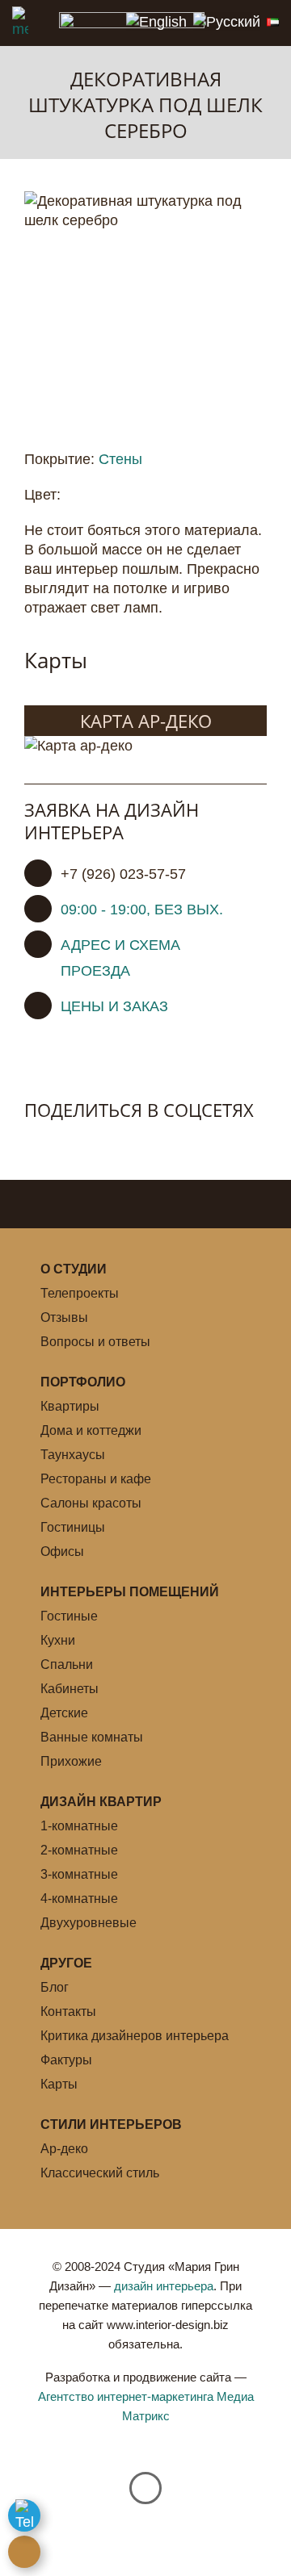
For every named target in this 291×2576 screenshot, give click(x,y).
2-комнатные (79, 1850)
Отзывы (64, 1317)
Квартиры (70, 1406)
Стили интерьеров (111, 2124)
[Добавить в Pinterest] (105, 1143)
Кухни (58, 1640)
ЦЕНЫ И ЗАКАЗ (114, 1006)
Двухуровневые (89, 1923)
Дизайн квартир (101, 1802)
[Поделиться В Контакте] (37, 1143)
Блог (55, 1987)
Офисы (62, 1551)
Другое (66, 1963)
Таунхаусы (73, 1455)
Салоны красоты (91, 1503)
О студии (74, 1269)
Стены (120, 459)
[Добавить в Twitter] (71, 1143)
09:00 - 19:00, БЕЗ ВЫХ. (142, 910)
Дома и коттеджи (91, 1430)
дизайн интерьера (164, 2286)
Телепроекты (80, 1293)
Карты (59, 2084)
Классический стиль (100, 2173)
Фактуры (66, 2060)
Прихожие (71, 1761)
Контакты (68, 2011)
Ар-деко (64, 2149)
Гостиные (69, 1616)
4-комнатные (79, 1899)
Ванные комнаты (92, 1737)
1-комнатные (79, 1826)
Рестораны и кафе (96, 1479)
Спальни (67, 1664)
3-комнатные (79, 1874)
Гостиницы (73, 1527)
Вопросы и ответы (95, 1342)
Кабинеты (70, 1689)
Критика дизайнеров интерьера (135, 2036)
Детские (64, 1713)
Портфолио (83, 1382)
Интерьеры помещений (130, 1592)
